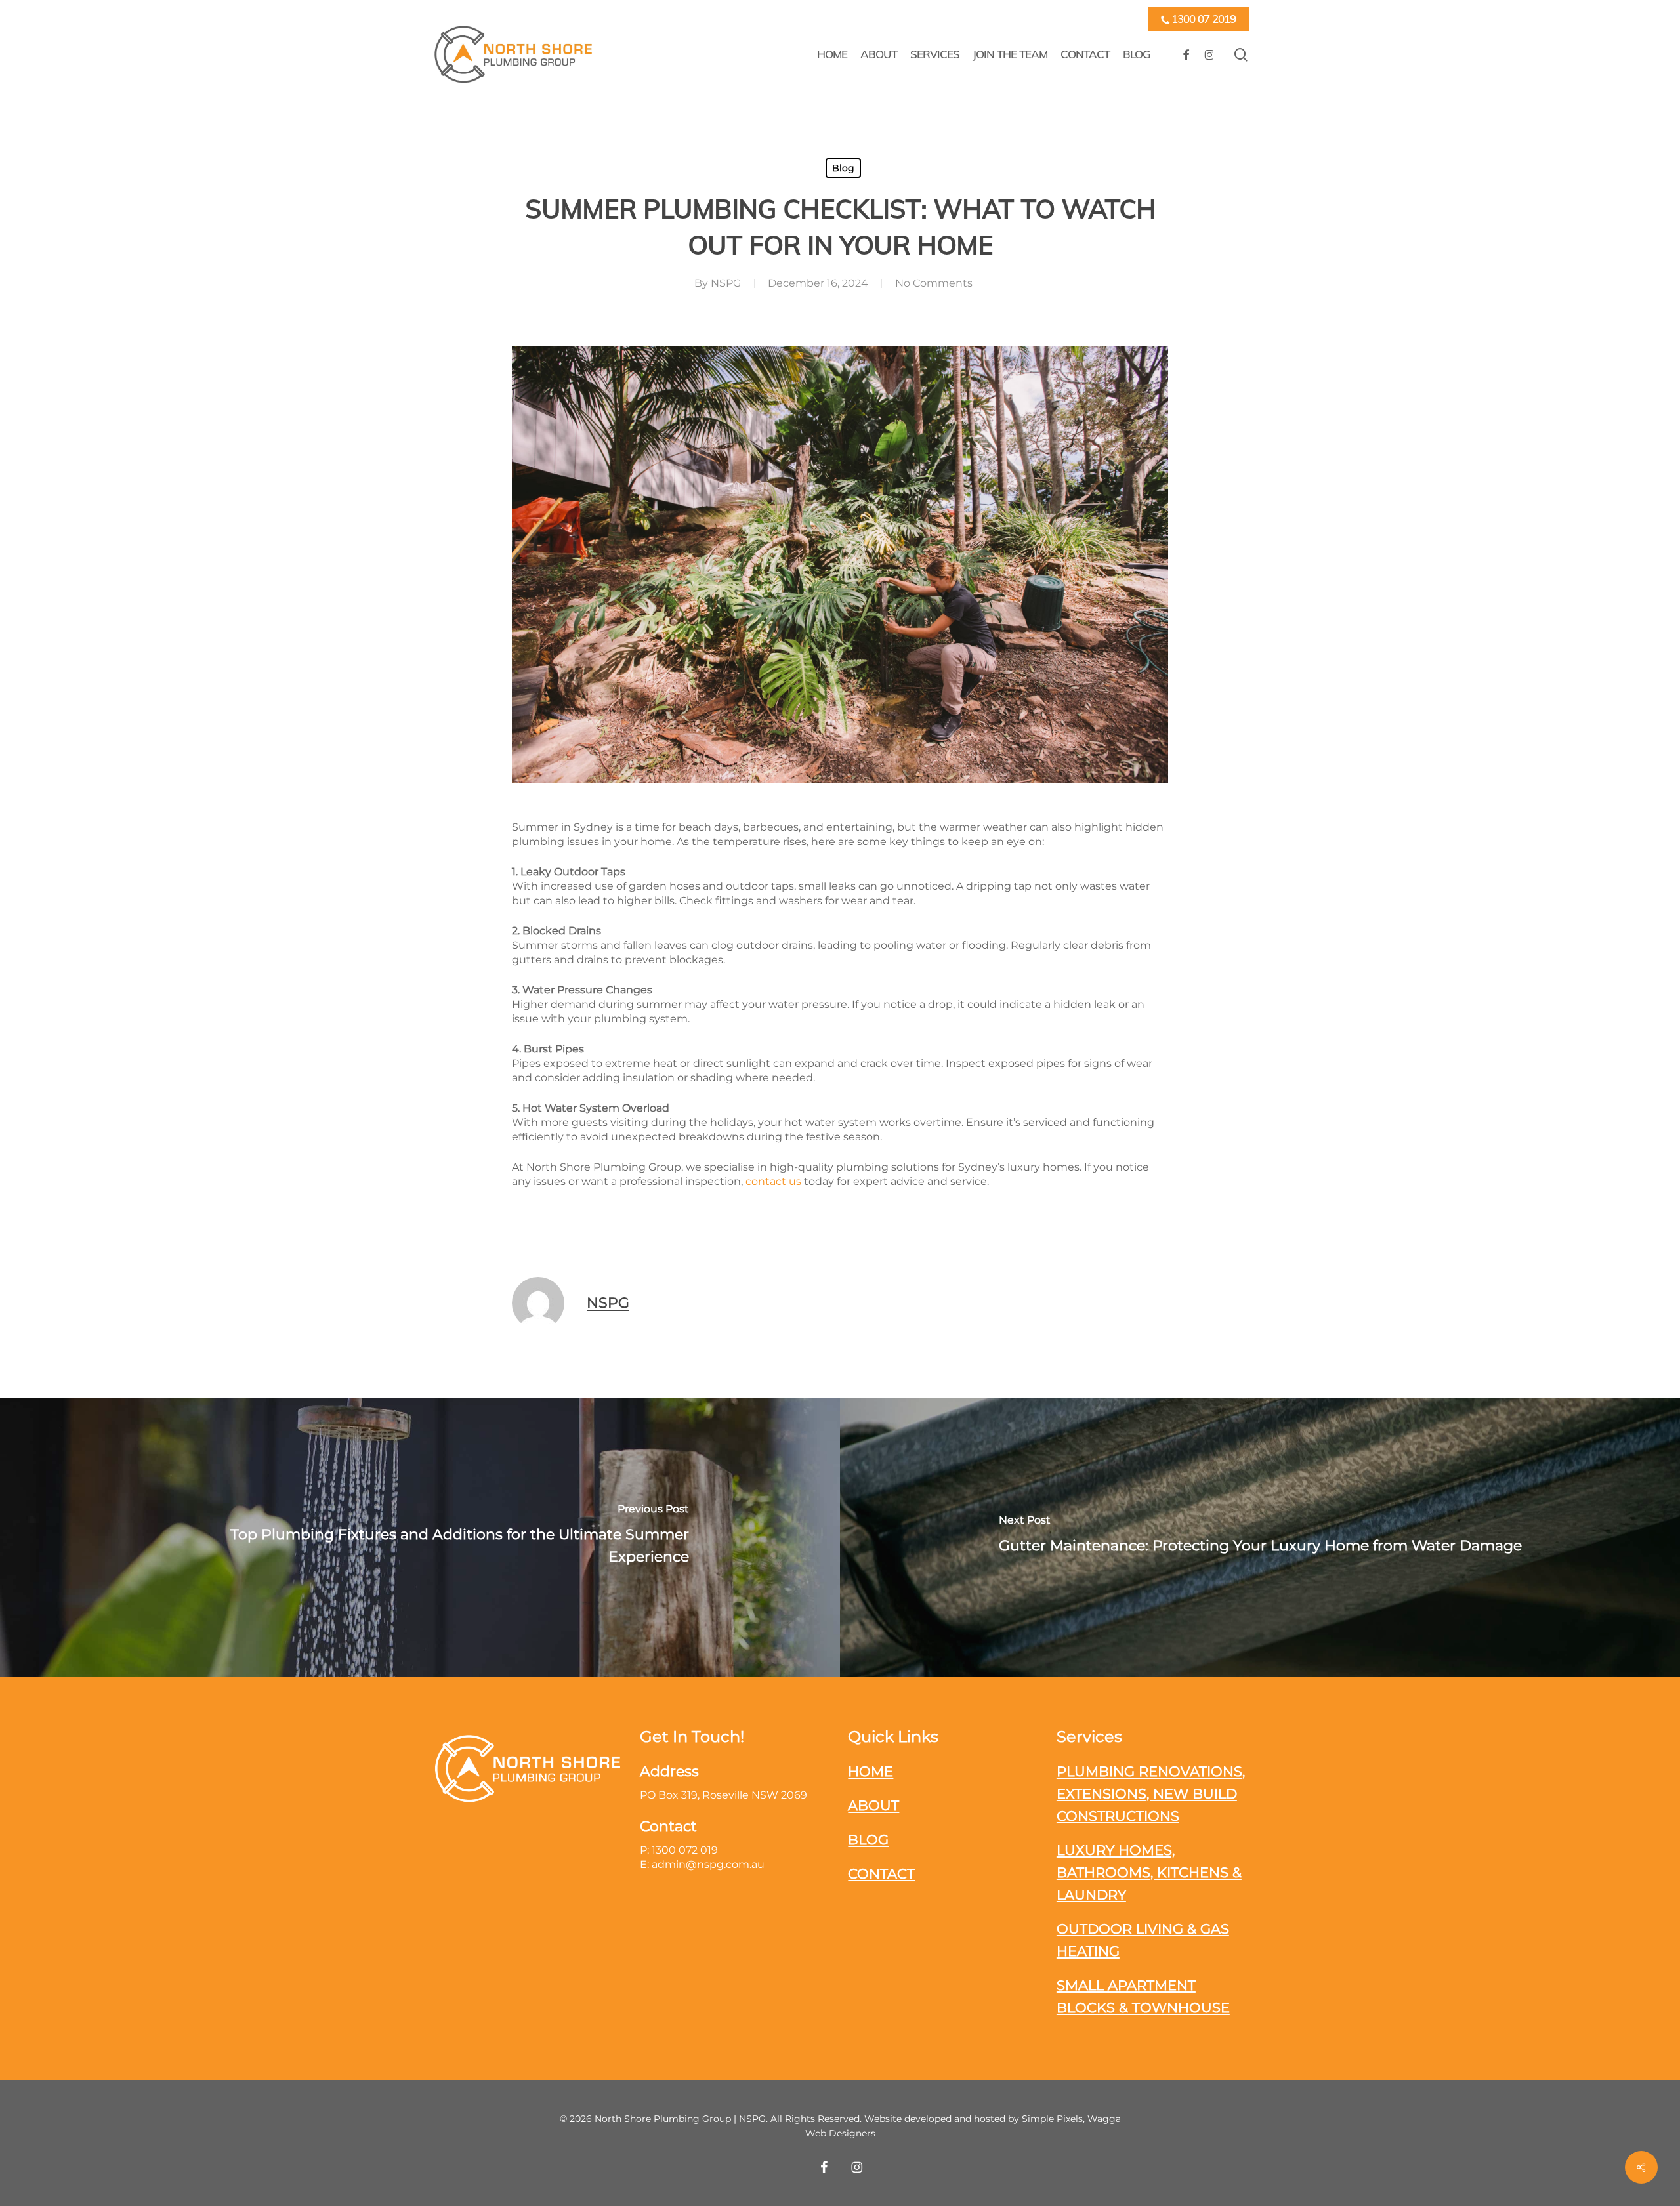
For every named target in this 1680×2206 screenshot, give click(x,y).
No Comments (934, 283)
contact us (773, 1181)
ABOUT (873, 1805)
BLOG (868, 1840)
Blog (843, 168)
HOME (871, 1771)
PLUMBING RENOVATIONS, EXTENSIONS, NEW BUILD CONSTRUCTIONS (1151, 1794)
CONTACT (881, 1874)
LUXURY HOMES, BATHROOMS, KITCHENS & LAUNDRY (1149, 1872)
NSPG (726, 283)
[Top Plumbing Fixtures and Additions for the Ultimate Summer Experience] (420, 1537)
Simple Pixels (1052, 2119)
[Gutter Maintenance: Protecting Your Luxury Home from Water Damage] (1260, 1537)
